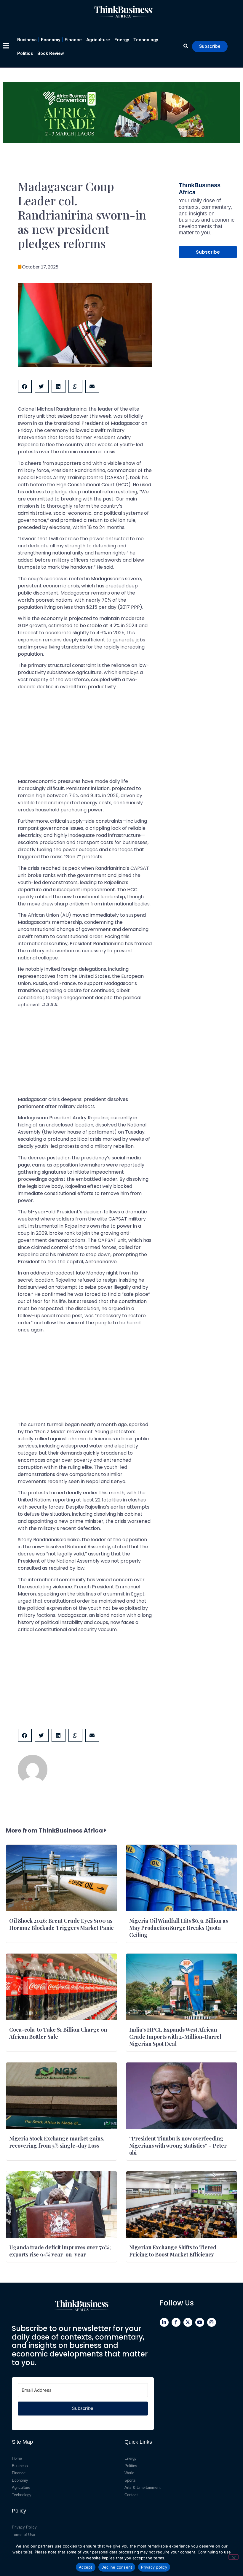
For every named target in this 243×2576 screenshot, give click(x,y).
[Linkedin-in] (164, 2322)
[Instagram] (212, 2322)
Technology (146, 40)
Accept (86, 2567)
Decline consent (117, 2567)
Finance (73, 40)
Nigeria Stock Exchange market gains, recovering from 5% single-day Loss (57, 2142)
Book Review (51, 53)
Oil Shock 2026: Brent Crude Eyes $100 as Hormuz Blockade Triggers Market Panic (61, 1924)
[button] (25, 386)
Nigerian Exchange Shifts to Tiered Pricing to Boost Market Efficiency (173, 2251)
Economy (51, 40)
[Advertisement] (85, 736)
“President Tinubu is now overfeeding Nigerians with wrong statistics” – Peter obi (178, 2146)
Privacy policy (154, 2567)
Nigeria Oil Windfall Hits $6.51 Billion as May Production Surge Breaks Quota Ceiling (179, 1928)
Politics (25, 53)
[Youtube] (200, 2322)
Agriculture (98, 40)
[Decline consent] (234, 2557)
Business (27, 40)
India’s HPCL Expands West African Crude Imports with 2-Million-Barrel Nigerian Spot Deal (175, 2037)
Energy (122, 40)
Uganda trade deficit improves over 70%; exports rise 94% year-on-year (60, 2251)
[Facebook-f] (176, 2322)
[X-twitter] (188, 2322)
